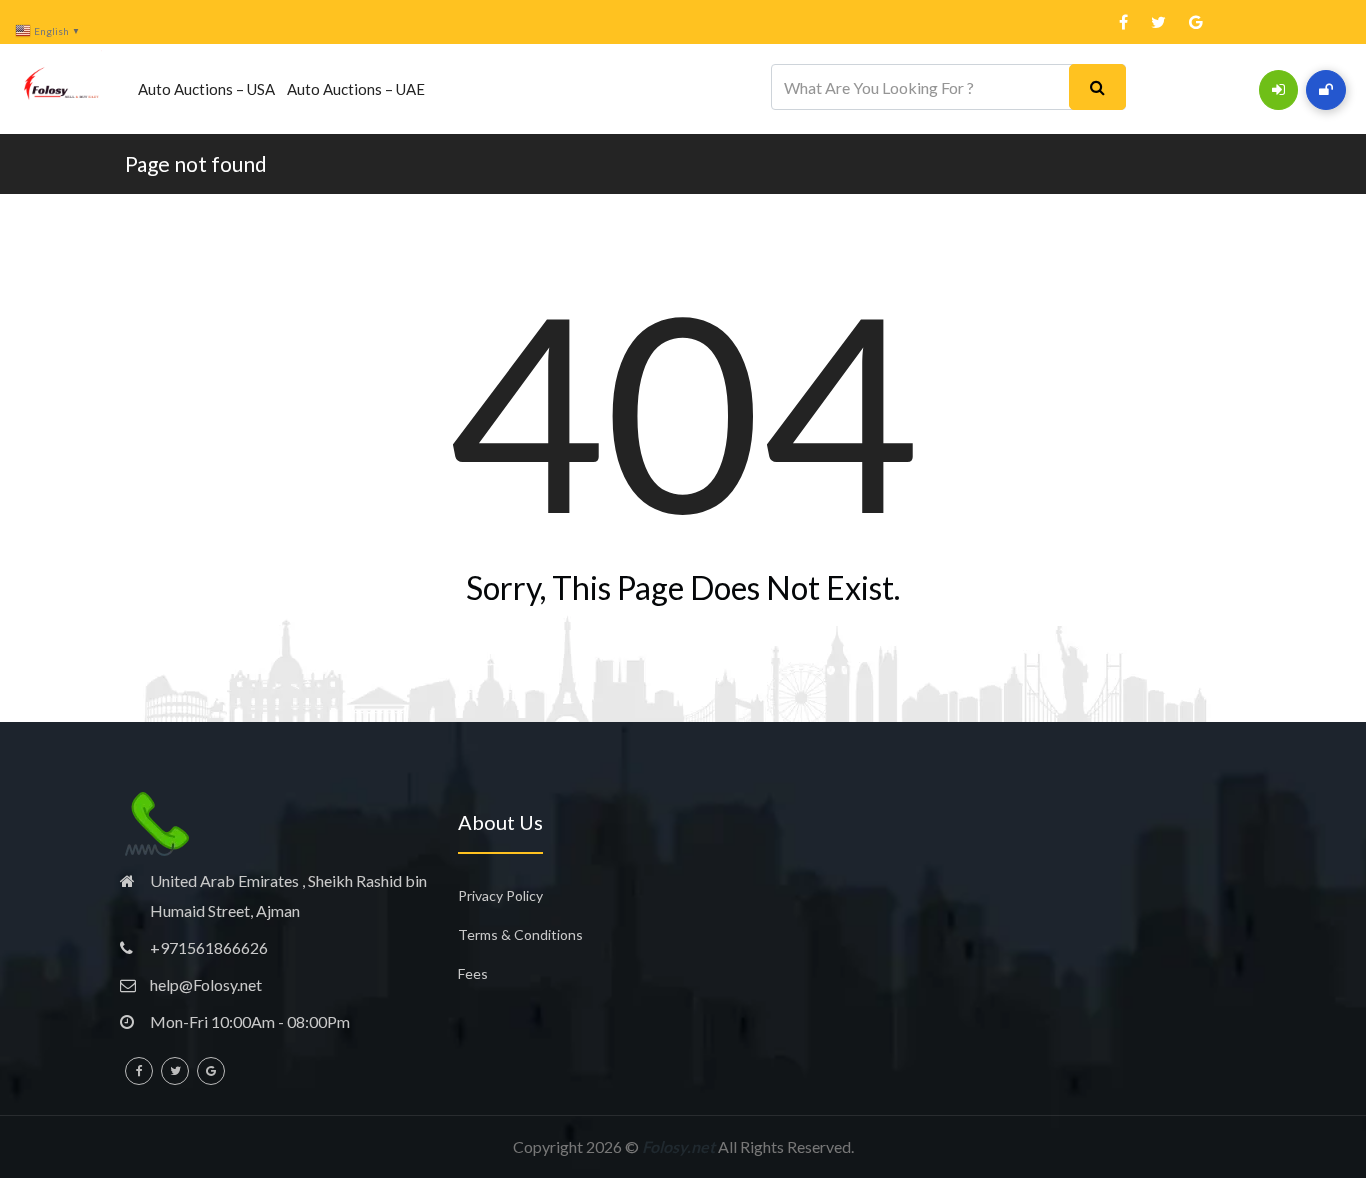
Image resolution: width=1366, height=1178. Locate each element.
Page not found (196, 163)
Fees (473, 973)
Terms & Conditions (520, 934)
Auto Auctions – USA (206, 89)
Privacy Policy (500, 895)
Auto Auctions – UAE (356, 89)
